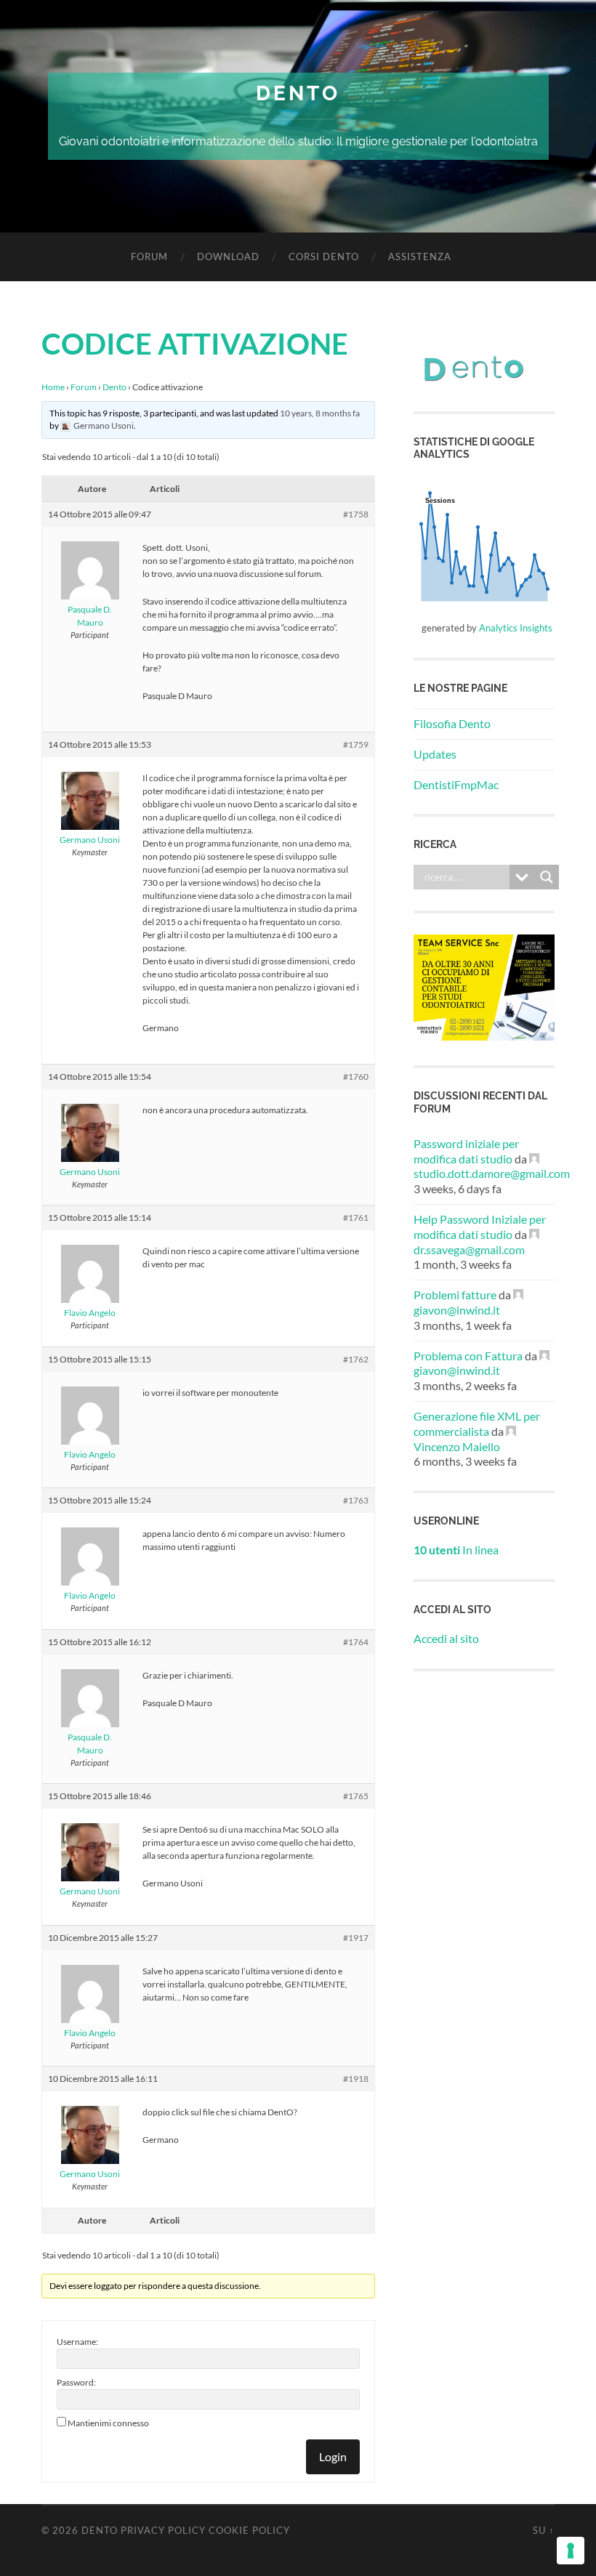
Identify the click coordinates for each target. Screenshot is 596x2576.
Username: (77, 2342)
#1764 (356, 1642)
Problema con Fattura (468, 1356)
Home (53, 387)
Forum (149, 257)
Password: (76, 2382)
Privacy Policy (163, 2530)
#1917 (356, 1938)
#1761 (356, 1218)
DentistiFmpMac (456, 784)
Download (228, 257)
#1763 (356, 1500)
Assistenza (420, 257)
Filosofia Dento (452, 723)
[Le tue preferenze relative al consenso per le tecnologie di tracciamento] (571, 2551)
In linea (456, 1550)
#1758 (356, 514)
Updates (435, 754)
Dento (298, 93)
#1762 (356, 1359)
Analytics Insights (516, 628)
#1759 (356, 744)
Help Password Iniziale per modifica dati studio (480, 1227)
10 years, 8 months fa (320, 413)
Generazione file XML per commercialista (477, 1424)
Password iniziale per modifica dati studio (466, 1151)
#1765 (356, 1796)
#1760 (356, 1077)
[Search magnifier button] (547, 877)
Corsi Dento (324, 257)
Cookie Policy (249, 2530)
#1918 (356, 2079)
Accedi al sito (446, 1638)
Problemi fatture (455, 1295)
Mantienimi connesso (108, 2423)
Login (333, 2456)
